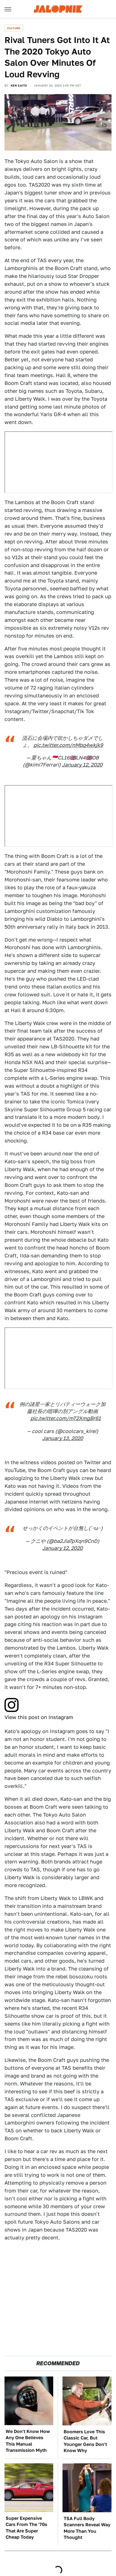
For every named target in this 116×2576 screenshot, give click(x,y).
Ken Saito (19, 85)
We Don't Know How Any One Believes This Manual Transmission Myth (28, 2441)
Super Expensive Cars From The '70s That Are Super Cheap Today (26, 2528)
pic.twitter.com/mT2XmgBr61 (66, 1418)
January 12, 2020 (82, 765)
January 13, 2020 (63, 1438)
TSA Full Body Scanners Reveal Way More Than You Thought (87, 2528)
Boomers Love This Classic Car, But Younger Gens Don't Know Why (85, 2441)
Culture (14, 28)
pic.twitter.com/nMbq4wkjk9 (68, 745)
